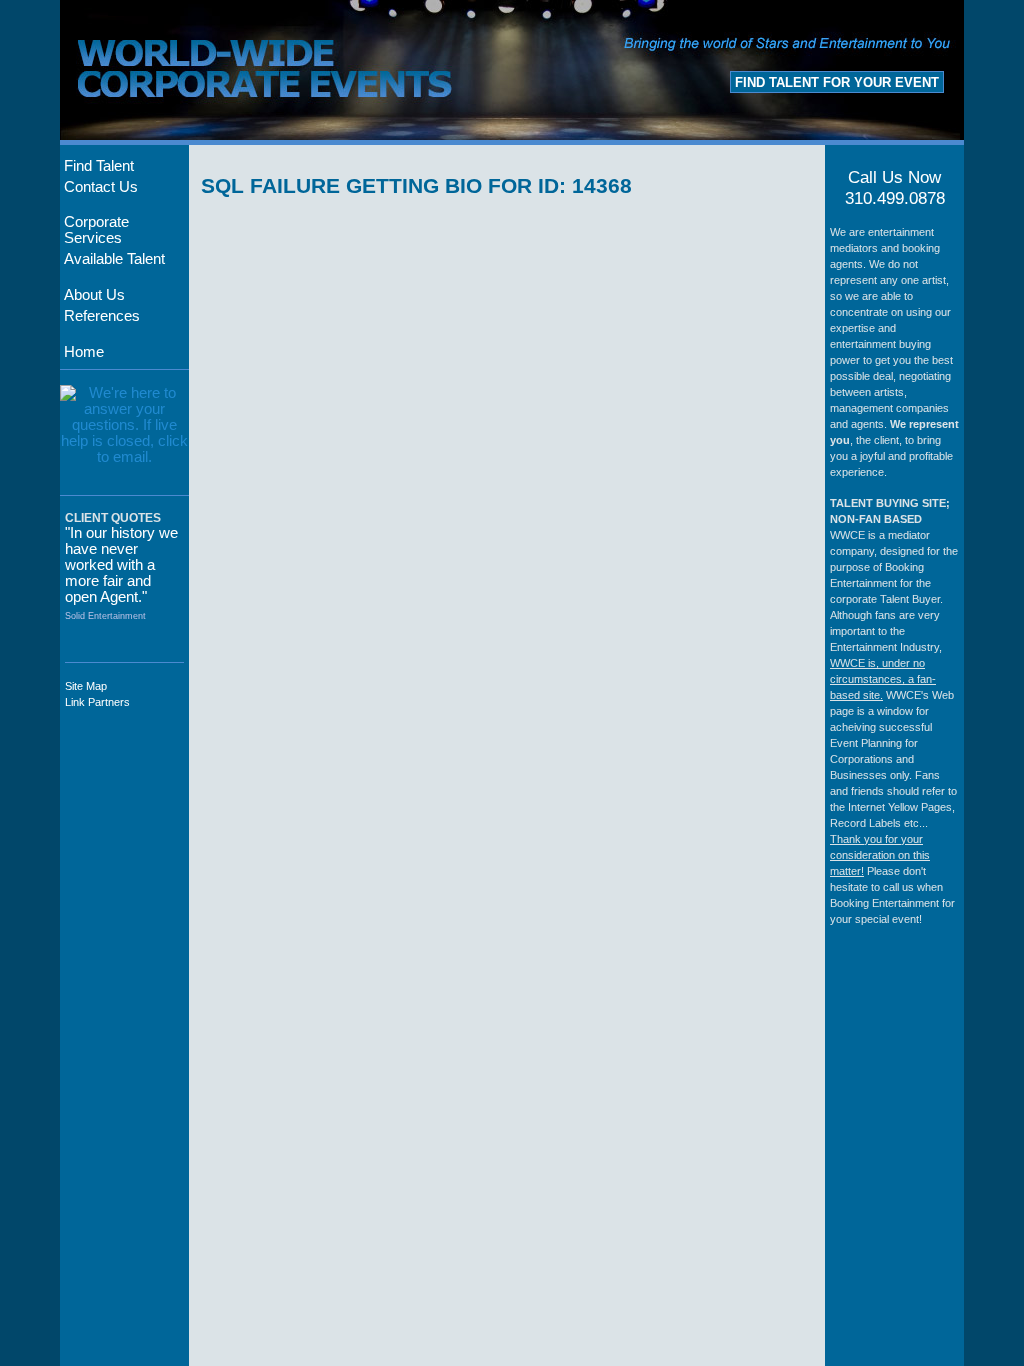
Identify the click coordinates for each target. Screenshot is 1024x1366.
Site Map (86, 686)
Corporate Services (96, 230)
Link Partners (97, 702)
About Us (94, 295)
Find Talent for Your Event (837, 82)
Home (84, 352)
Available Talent (114, 259)
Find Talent (99, 166)
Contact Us (101, 187)
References (102, 316)
